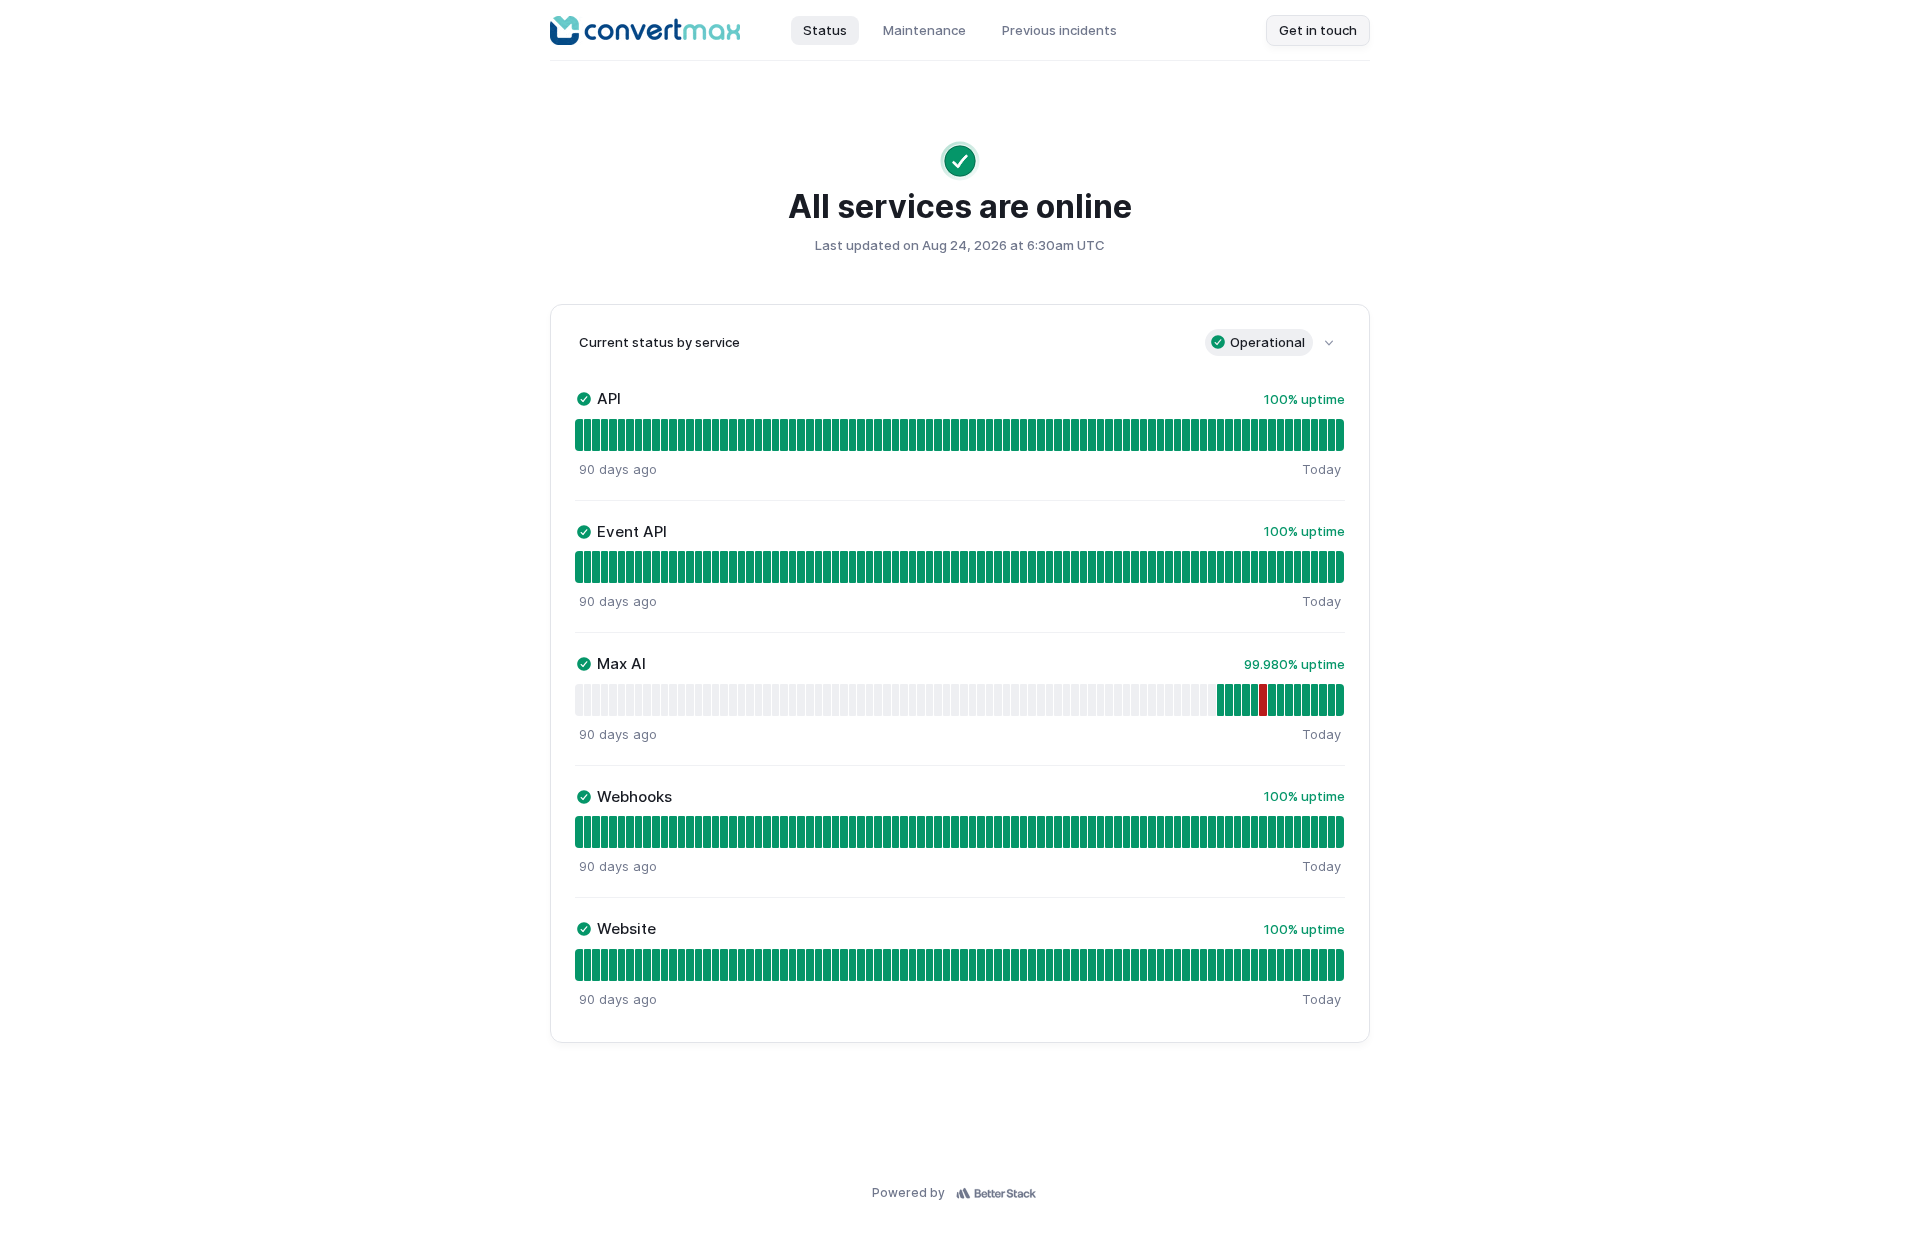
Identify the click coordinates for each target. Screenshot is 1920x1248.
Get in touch (1318, 30)
